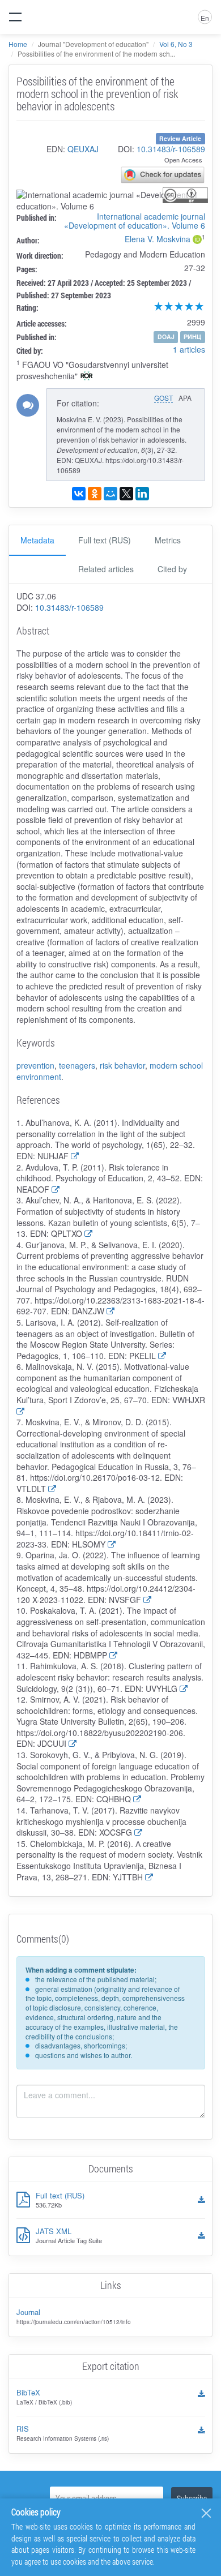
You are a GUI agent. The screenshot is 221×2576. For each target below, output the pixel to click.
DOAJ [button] (166, 337)
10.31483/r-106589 (171, 149)
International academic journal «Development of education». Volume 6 (135, 221)
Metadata (37, 540)
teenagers (77, 1065)
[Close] (206, 2513)
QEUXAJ (83, 149)
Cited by (172, 569)
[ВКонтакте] (79, 494)
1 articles (189, 349)
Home (18, 44)
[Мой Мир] (110, 494)
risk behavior (122, 1065)
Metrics (168, 540)
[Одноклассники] (95, 494)
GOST (163, 398)
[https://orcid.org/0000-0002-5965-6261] (197, 241)
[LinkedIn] (142, 494)
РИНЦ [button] (192, 337)
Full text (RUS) (105, 540)
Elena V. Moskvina (158, 239)
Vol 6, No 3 (176, 44)
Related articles (106, 569)
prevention (35, 1065)
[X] (126, 494)
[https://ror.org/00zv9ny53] (87, 377)
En (205, 18)
